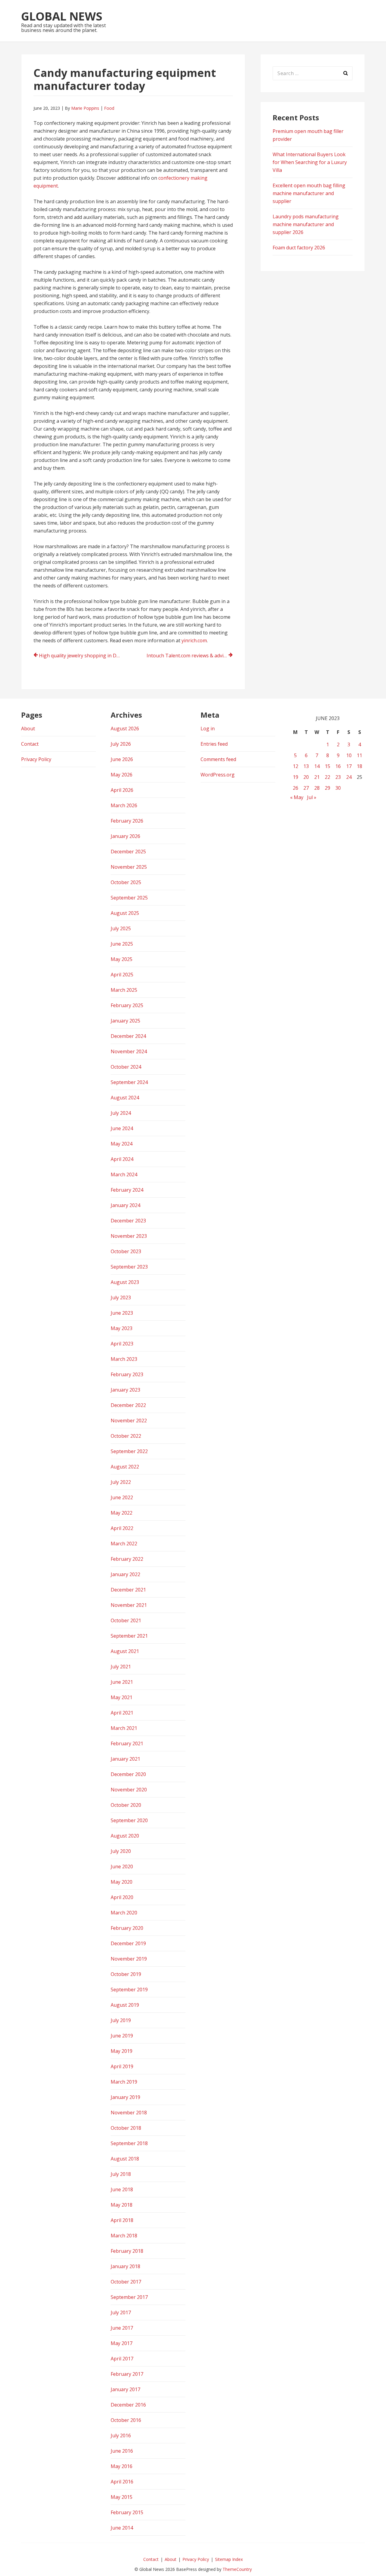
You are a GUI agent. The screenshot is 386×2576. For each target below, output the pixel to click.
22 (327, 777)
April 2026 (122, 790)
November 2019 (129, 1959)
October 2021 (126, 1620)
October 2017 (126, 2282)
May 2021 (122, 1697)
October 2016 (126, 2420)
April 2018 (122, 2220)
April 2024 (122, 1159)
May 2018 (122, 2205)
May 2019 (122, 2051)
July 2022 (121, 1482)
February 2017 (127, 2374)
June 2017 (122, 2328)
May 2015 (122, 2497)
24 (349, 777)
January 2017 (125, 2389)
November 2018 (129, 2113)
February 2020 (127, 1928)
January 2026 (125, 836)
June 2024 (122, 1128)
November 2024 (129, 1051)
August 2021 (125, 1651)
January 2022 (125, 1574)
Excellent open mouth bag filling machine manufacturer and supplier (309, 193)
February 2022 (127, 1559)
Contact (30, 744)
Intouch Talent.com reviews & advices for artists (190, 656)
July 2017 (121, 2312)
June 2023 (122, 1313)
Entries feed (214, 744)
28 (317, 788)
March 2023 (124, 1359)
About (28, 729)
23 (338, 777)
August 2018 (125, 2159)
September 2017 (129, 2297)
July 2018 (121, 2174)
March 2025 (124, 990)
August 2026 (125, 729)
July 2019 (121, 2020)
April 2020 (122, 1897)
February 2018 (127, 2251)
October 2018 (126, 2128)
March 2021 (124, 1728)
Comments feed (218, 759)
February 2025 (127, 1005)
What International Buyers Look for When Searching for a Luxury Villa (310, 162)
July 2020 (121, 1851)
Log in (208, 729)
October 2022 (126, 1436)
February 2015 (127, 2512)
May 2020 (122, 1882)
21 (317, 777)
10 (349, 755)
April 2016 (122, 2482)
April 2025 (122, 975)
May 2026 (122, 775)
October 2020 (126, 1805)
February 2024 (127, 1190)
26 (296, 788)
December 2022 (128, 1405)
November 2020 (129, 1790)
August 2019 (125, 2005)
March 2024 (124, 1174)
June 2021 (122, 1682)
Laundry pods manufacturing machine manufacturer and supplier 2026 (306, 224)
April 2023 (122, 1344)
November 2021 (129, 1605)
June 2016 (122, 2451)
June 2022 (122, 1497)
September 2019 (129, 1990)
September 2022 (129, 1451)
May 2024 (122, 1144)
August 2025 (125, 913)
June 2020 (122, 1866)
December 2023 (128, 1221)
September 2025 (129, 898)
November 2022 (129, 1421)
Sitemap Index (229, 2559)
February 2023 (127, 1374)
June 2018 (122, 2189)
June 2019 (122, 2036)
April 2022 (122, 1528)
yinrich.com (194, 640)
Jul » (312, 797)
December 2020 (128, 1774)
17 (349, 766)
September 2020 (129, 1820)
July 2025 (121, 928)
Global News (62, 16)
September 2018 (129, 2143)
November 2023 (129, 1236)
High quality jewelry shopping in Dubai (82, 656)
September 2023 (129, 1267)
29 (327, 788)
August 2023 (125, 1282)
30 (338, 788)
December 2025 (128, 852)
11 (359, 755)
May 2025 (122, 959)
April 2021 (122, 1713)
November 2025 (129, 867)
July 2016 (121, 2435)
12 (296, 766)
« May (297, 797)
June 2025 (122, 944)
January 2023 (125, 1390)
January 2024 (125, 1205)
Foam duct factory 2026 (299, 248)
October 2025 (126, 882)
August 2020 (125, 1836)
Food (109, 108)
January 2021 (125, 1759)
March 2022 (124, 1544)
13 (306, 766)
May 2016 (122, 2466)
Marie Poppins (85, 108)
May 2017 (122, 2343)
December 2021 (128, 1590)
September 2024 (129, 1082)
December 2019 (128, 1943)
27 (306, 788)
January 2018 (125, 2266)
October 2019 (126, 1974)
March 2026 (124, 805)
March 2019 (124, 2082)
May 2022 (122, 1513)
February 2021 (127, 1743)
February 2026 (127, 821)
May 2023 (122, 1328)
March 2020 (124, 1913)
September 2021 (129, 1636)
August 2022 (125, 1467)
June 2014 (122, 2528)
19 (296, 777)
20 (306, 777)
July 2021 (121, 1667)
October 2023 (126, 1251)
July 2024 (121, 1113)
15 (327, 766)
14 (317, 766)
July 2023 (121, 1297)
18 (359, 766)
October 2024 (126, 1067)
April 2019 (122, 2066)
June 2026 (122, 759)
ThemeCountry (237, 2569)
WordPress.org (218, 775)
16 (338, 766)
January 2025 (125, 1021)
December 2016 (128, 2405)
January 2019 (125, 2097)
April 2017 (122, 2359)
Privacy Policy (36, 759)
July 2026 (121, 744)
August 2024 (125, 1098)
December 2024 (128, 1036)
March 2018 (124, 2236)
